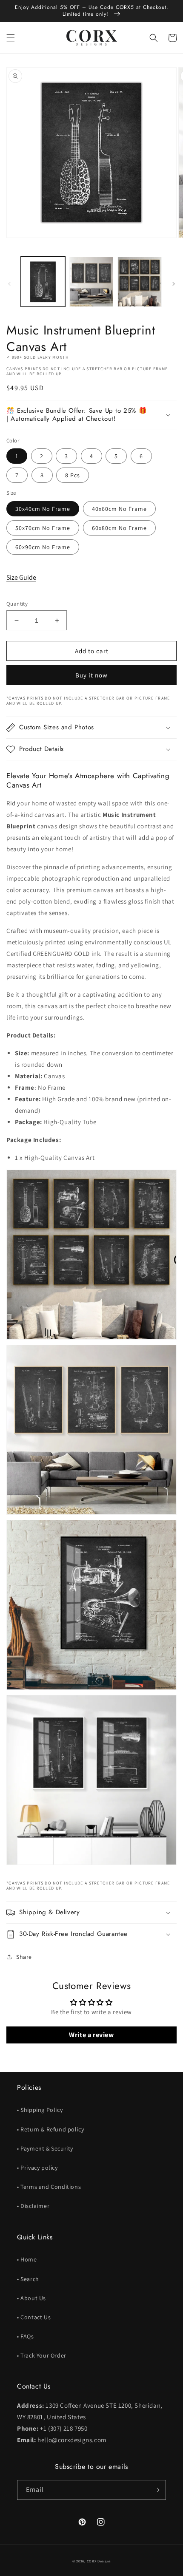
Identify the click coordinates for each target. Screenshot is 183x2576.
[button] (11, 38)
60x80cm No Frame (119, 528)
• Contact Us (34, 2317)
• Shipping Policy (40, 2110)
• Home (27, 2259)
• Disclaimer (33, 2206)
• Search (28, 2279)
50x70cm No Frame (43, 528)
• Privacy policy (37, 2168)
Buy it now (91, 675)
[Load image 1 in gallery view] (43, 282)
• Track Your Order (42, 2355)
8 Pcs (73, 475)
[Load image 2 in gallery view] (91, 282)
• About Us (31, 2298)
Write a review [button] (91, 2035)
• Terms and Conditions (49, 2187)
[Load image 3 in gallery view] (140, 282)
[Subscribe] (156, 2490)
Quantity (17, 604)
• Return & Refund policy (50, 2129)
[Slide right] (174, 284)
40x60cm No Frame (119, 509)
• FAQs (26, 2336)
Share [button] (24, 1957)
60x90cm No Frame (43, 547)
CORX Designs (99, 2561)
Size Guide (21, 577)
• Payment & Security (45, 2148)
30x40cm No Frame (43, 509)
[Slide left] (9, 284)
